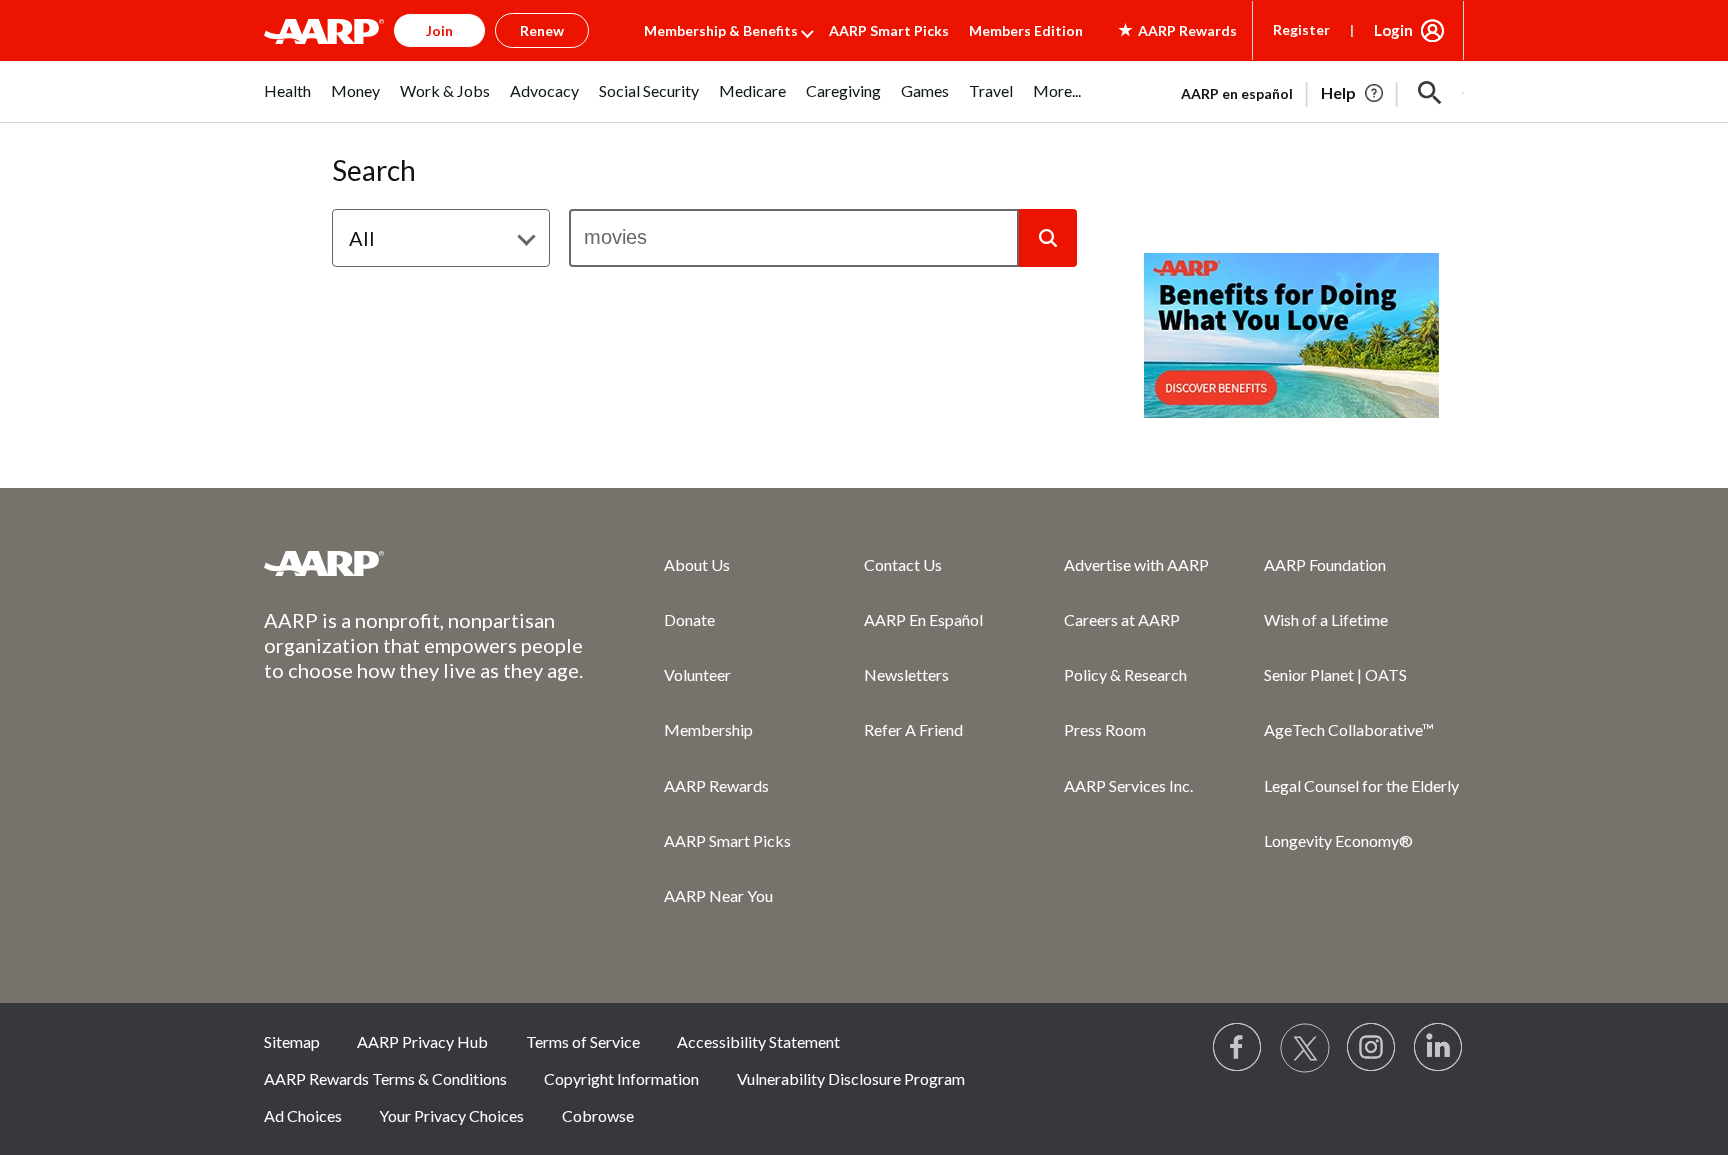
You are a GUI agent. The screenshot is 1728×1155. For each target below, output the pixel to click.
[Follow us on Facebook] (1238, 1048)
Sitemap (292, 1041)
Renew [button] (542, 30)
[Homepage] (324, 31)
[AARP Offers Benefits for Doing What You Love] (1291, 335)
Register (1301, 29)
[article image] (1353, 93)
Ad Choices (303, 1115)
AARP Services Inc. (1128, 785)
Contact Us (903, 564)
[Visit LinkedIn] (1439, 1048)
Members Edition (1026, 30)
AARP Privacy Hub (422, 1041)
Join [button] (439, 30)
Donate (689, 619)
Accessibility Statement (758, 1041)
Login (1393, 30)
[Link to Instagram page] (1372, 1048)
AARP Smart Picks (889, 30)
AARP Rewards (716, 785)
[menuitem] (287, 101)
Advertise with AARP (1136, 564)
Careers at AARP (1122, 619)
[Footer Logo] (424, 563)
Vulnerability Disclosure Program (851, 1078)
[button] (1430, 93)
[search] (794, 238)
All (362, 238)
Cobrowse (598, 1115)
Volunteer (697, 674)
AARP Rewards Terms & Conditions (385, 1078)
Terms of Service (583, 1041)
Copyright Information (621, 1078)
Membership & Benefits (721, 30)
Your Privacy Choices (451, 1115)
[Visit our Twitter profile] (1305, 1048)
